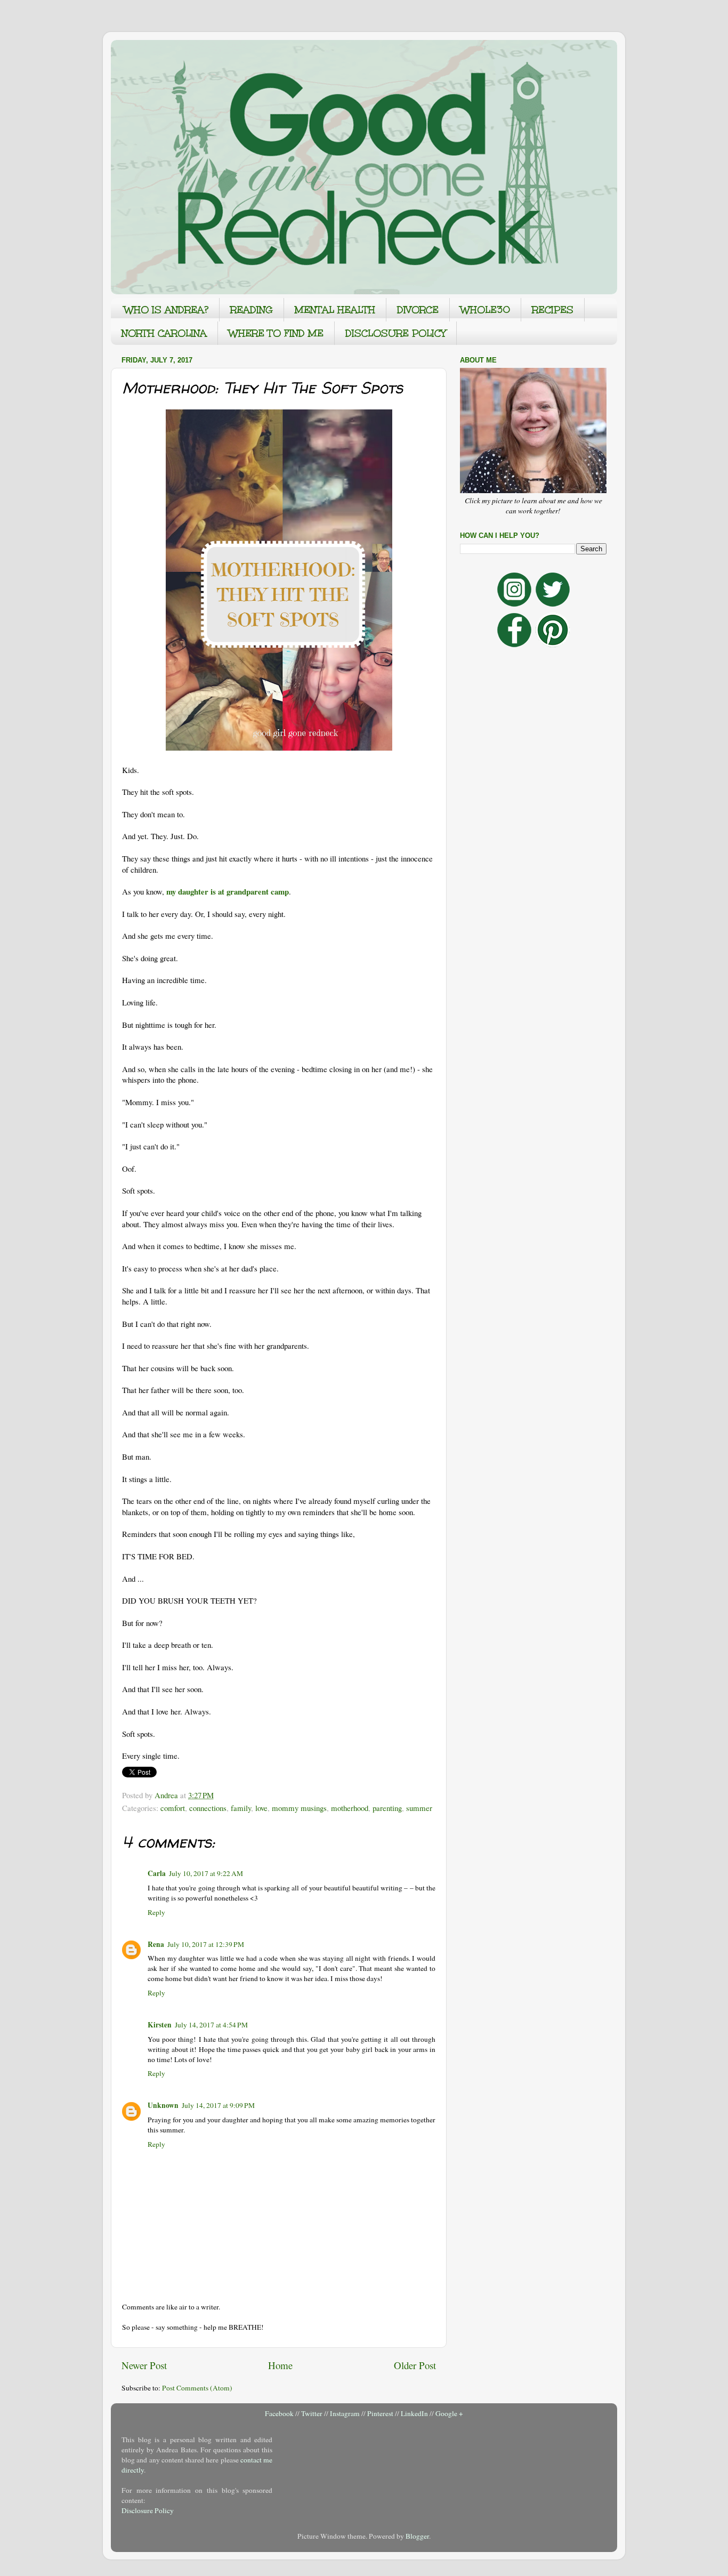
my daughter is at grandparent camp (228, 891)
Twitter (312, 2413)
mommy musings (299, 1808)
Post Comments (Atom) (197, 2388)
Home (280, 2365)
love (261, 1808)
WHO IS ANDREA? (166, 310)
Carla (157, 1873)
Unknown (163, 2105)
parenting (387, 1808)
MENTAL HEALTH (335, 310)
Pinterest (380, 2413)
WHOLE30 (485, 310)
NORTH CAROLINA (164, 333)
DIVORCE (418, 310)
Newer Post (144, 2365)
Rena (156, 1944)
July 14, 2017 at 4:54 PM (211, 2025)
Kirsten (160, 2025)
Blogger (417, 2536)
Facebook (279, 2413)
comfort (173, 1808)
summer (419, 1808)
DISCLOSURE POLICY (395, 333)
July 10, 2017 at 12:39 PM (206, 1944)
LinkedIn (414, 2413)
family (241, 1808)
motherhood (350, 1808)
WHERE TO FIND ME (276, 333)
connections (208, 1808)
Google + (449, 2413)
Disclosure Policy (148, 2510)
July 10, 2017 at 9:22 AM (206, 1873)
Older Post (415, 2365)
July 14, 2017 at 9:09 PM (218, 2105)
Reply (156, 1912)
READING (252, 310)
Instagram (345, 2413)
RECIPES (553, 310)
